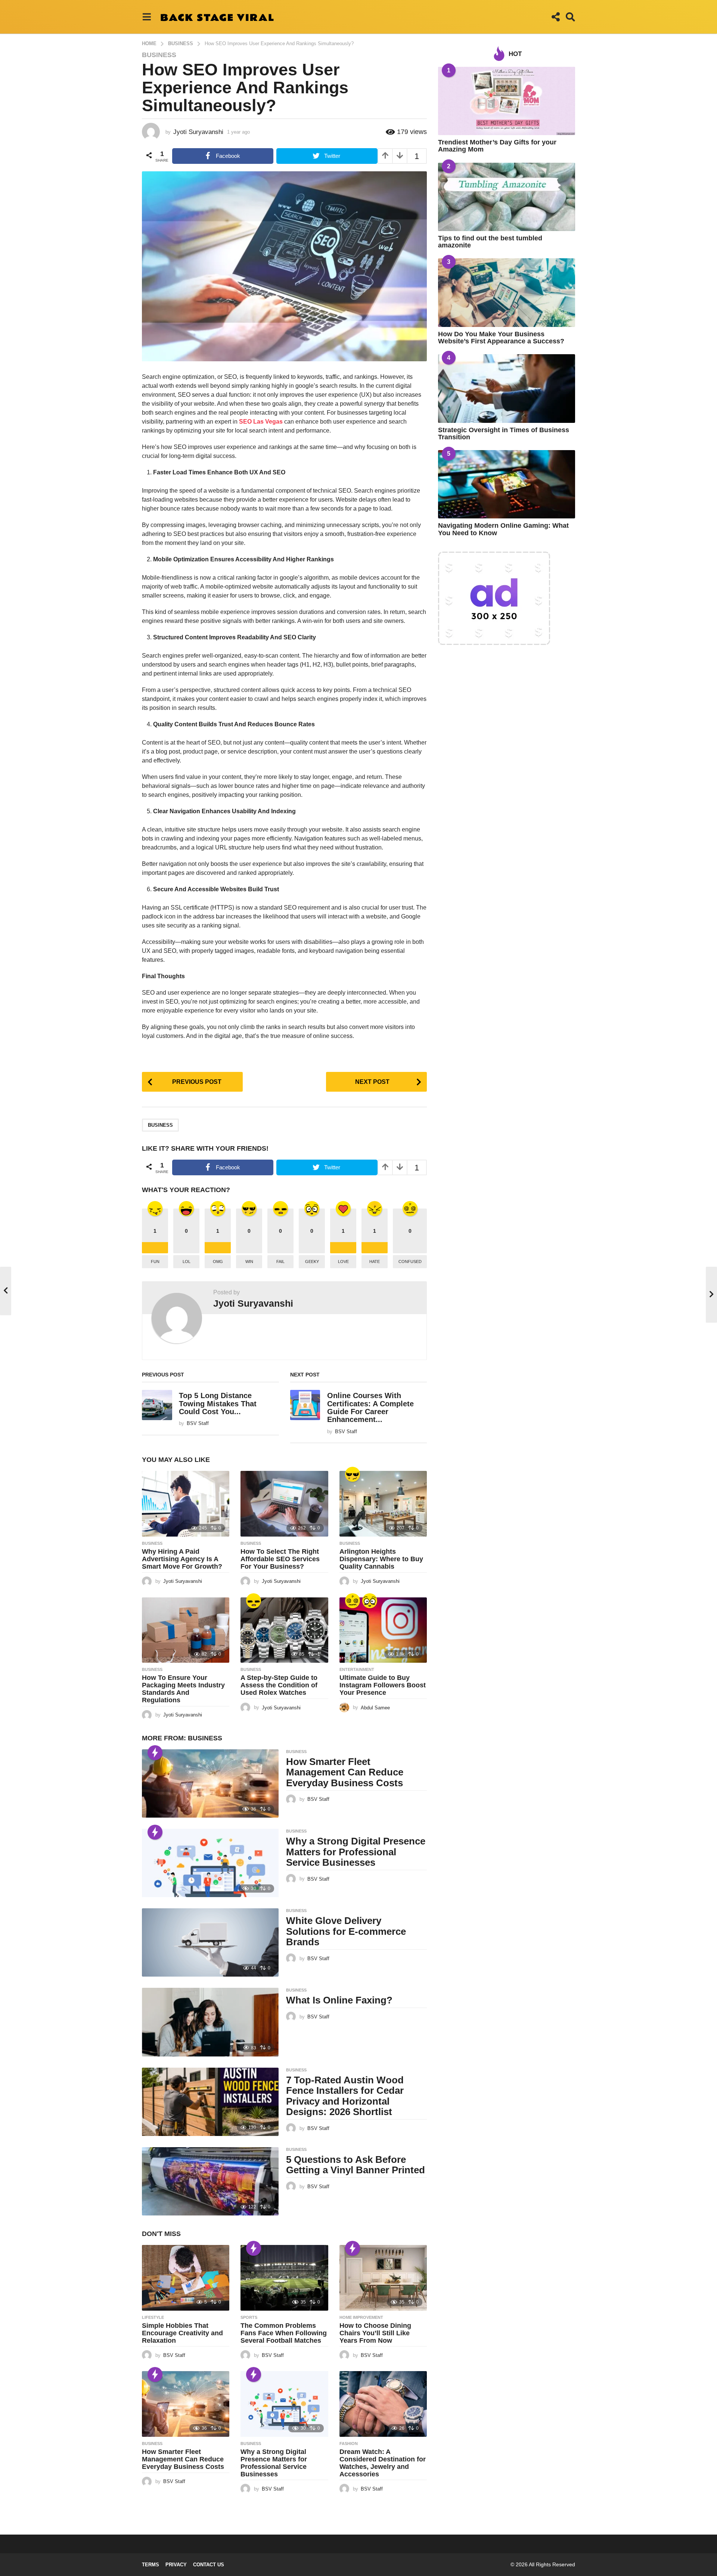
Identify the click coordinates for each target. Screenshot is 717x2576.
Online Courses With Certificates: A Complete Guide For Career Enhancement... (370, 1407)
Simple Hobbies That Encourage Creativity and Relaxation (182, 2333)
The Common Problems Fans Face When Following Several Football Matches (284, 2333)
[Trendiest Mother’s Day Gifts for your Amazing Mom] (507, 101)
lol (187, 1262)
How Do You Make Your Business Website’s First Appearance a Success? (501, 338)
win (249, 1262)
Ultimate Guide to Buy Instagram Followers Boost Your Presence (383, 1685)
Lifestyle (153, 2317)
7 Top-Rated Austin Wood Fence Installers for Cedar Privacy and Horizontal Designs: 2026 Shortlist (345, 2096)
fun (155, 1262)
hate (375, 1262)
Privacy (176, 2565)
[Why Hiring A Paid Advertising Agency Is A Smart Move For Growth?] (186, 1504)
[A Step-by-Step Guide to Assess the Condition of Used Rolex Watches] (284, 1630)
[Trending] (155, 1753)
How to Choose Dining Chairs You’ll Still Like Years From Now (375, 2333)
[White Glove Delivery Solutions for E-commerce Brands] (210, 1942)
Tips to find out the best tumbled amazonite (490, 242)
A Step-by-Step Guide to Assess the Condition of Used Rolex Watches (279, 1685)
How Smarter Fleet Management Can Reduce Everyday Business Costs (345, 1772)
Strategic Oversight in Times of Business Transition (504, 434)
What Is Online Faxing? (339, 2000)
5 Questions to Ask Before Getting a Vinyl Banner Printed (356, 2165)
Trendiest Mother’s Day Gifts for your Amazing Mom (497, 146)
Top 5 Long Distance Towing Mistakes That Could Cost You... (218, 1404)
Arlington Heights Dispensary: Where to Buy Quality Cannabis (381, 1559)
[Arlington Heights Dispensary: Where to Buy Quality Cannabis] (383, 1504)
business (160, 1125)
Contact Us (209, 2565)
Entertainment (357, 1669)
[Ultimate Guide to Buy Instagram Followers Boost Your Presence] (383, 1630)
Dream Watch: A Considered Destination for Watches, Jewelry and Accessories (383, 2463)
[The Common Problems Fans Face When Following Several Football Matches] (284, 2278)
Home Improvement (361, 2317)
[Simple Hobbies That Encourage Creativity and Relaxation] (186, 2278)
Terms (150, 2565)
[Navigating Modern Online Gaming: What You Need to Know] (507, 484)
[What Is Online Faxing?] (210, 2022)
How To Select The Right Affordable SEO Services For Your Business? (280, 1559)
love (343, 1262)
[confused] (353, 1601)
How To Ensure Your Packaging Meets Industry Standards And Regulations (183, 1689)
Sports (249, 2317)
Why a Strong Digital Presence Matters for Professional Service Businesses (356, 1852)
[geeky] (370, 1601)
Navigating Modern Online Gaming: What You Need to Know (503, 529)
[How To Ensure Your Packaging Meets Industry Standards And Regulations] (186, 1630)
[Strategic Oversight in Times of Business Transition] (507, 388)
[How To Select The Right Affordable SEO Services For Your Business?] (284, 1504)
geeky (312, 1262)
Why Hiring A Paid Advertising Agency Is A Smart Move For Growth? (182, 1559)
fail (280, 1262)
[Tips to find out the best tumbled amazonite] (507, 197)
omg (218, 1262)
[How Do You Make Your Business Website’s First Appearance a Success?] (507, 292)
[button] (147, 17)
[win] (353, 1474)
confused (410, 1262)
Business (159, 55)
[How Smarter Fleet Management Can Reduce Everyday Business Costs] (210, 1783)
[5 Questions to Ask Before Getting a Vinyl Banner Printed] (210, 2181)
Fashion (349, 2444)
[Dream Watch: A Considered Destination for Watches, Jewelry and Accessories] (383, 2404)
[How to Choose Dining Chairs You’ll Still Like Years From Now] (383, 2278)
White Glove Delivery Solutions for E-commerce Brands (346, 1931)
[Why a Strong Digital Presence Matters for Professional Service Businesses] (210, 1863)
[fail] (254, 1601)
